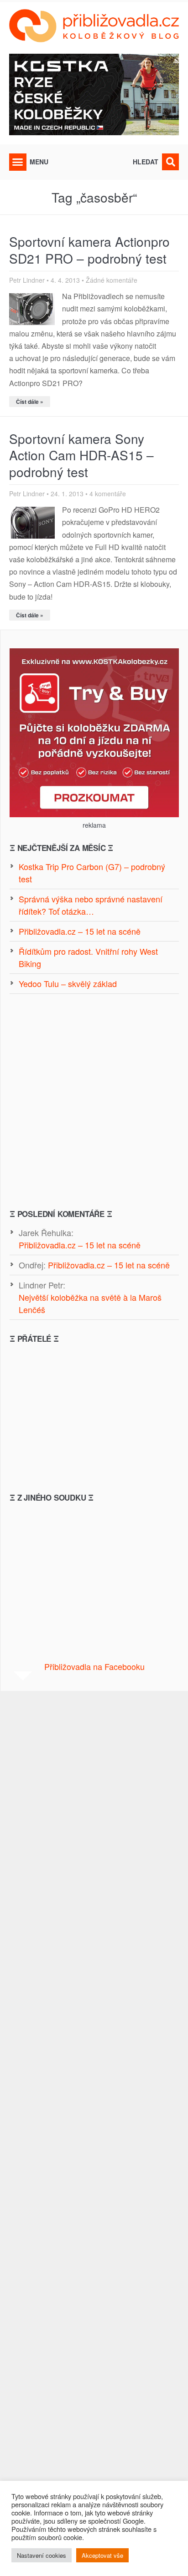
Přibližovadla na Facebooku (94, 1666)
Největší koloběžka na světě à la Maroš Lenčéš (90, 1303)
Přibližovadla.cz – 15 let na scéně (80, 1245)
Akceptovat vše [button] (102, 2555)
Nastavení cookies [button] (42, 2555)
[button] (18, 162)
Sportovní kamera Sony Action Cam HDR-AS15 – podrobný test (81, 455)
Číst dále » (30, 402)
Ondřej (31, 1265)
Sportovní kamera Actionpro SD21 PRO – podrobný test (89, 249)
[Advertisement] (94, 1101)
